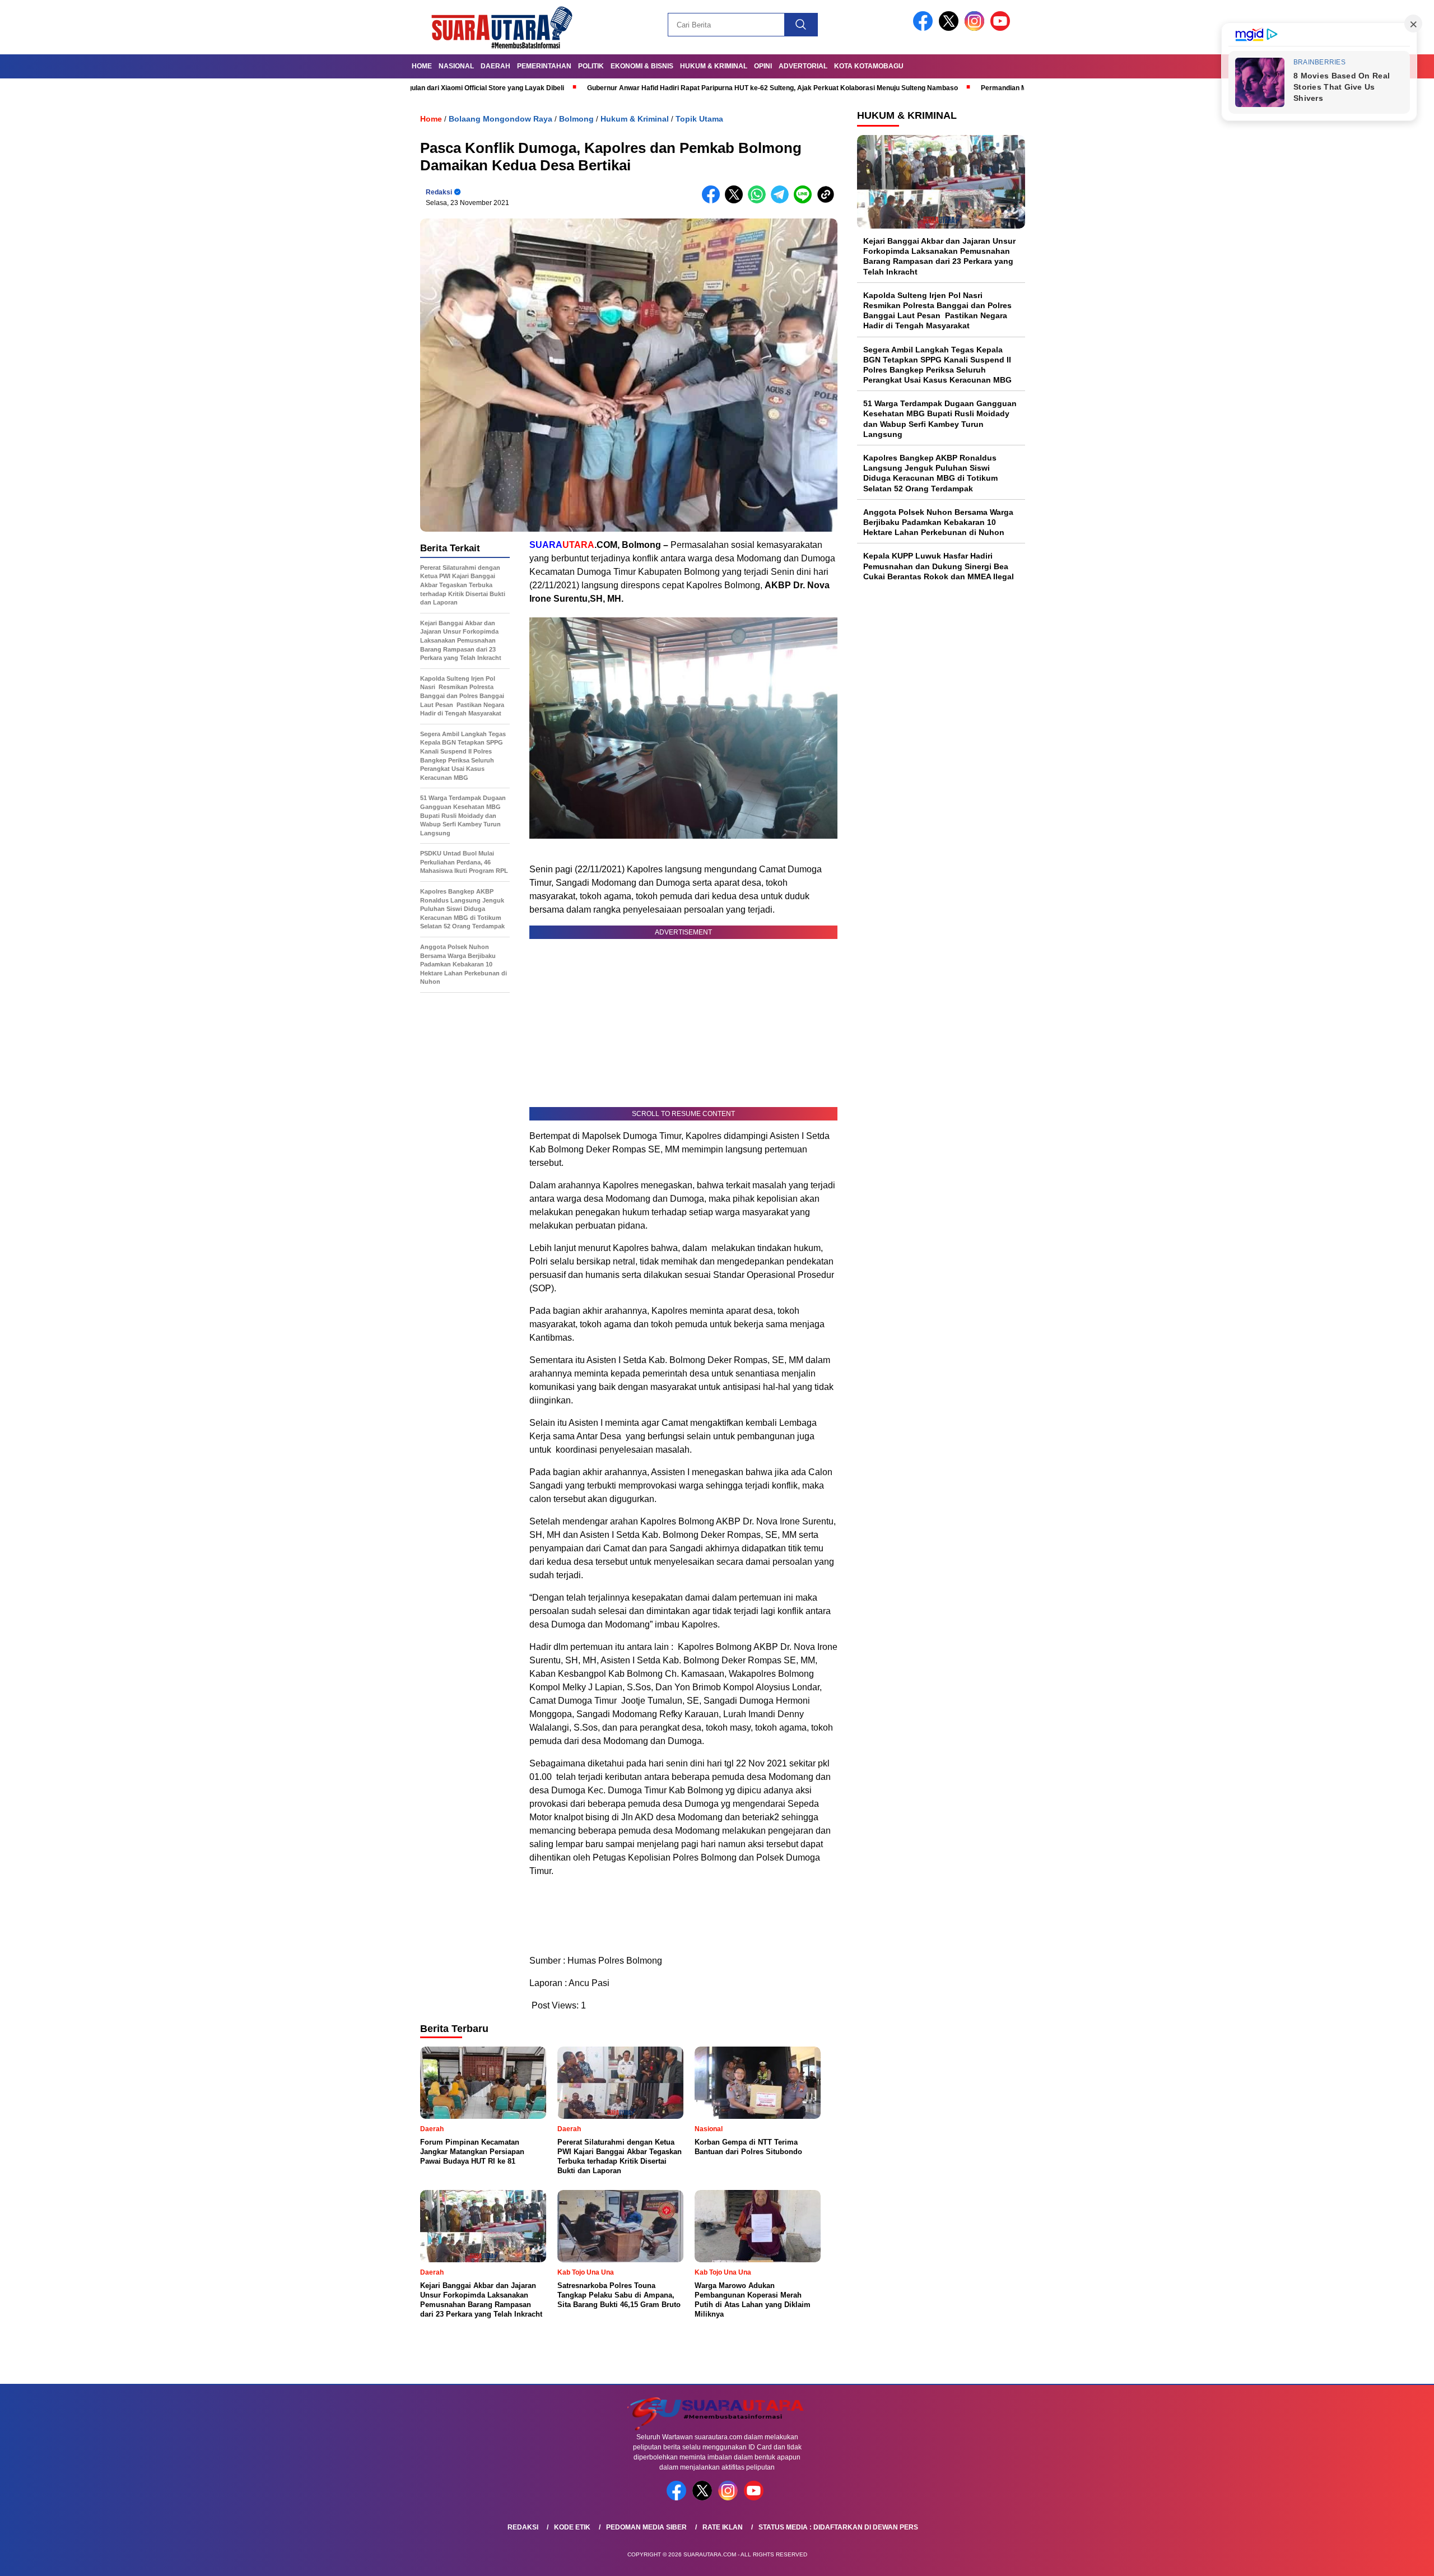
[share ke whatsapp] (759, 201)
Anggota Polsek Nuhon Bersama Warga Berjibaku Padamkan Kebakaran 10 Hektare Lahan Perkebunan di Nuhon (938, 522)
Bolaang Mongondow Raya (500, 119)
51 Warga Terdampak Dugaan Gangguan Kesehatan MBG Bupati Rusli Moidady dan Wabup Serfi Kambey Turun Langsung (940, 419)
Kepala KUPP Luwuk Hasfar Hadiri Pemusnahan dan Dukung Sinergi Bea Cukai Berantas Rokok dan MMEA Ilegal (939, 566)
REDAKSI (523, 2527)
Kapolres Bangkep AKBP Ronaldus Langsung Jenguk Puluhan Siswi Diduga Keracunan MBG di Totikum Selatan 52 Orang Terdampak (930, 473)
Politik (591, 66)
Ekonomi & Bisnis (642, 66)
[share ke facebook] (713, 201)
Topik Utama (699, 119)
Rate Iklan (723, 2527)
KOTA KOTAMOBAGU (869, 66)
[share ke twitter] (736, 201)
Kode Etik (572, 2527)
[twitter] (951, 28)
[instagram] (976, 28)
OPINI (763, 66)
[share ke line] (805, 201)
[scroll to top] (1382, 2559)
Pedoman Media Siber (646, 2527)
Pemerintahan (544, 66)
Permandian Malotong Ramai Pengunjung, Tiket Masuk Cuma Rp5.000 (985, 88)
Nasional (456, 66)
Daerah (495, 66)
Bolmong (576, 119)
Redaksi (439, 192)
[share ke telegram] (782, 201)
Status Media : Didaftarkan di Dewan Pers (838, 2527)
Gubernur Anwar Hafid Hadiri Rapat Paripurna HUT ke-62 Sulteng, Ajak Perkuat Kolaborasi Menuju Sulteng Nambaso (666, 88)
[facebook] (925, 28)
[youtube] (1002, 28)
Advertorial (803, 66)
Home (422, 66)
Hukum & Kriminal (714, 66)
